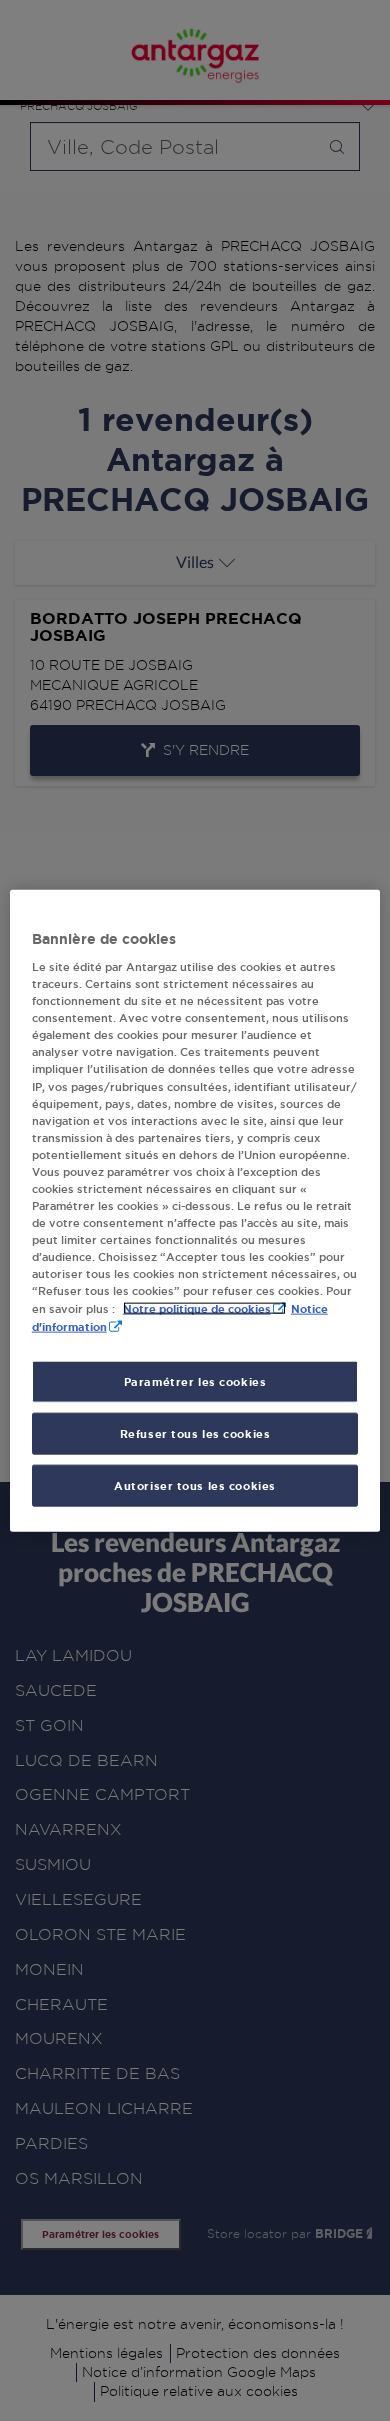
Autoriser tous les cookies (195, 1485)
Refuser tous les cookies (195, 1433)
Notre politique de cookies (197, 1308)
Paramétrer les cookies (195, 1381)
